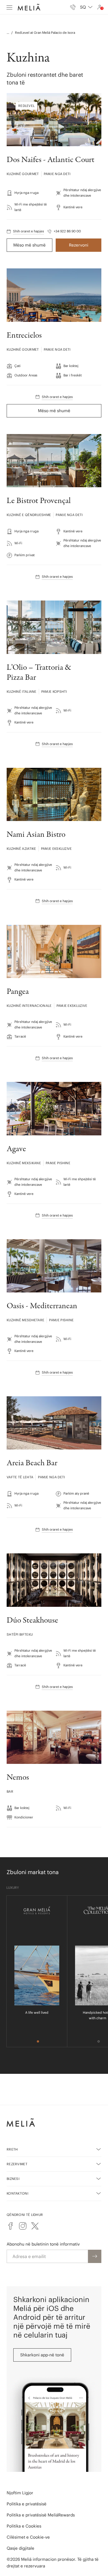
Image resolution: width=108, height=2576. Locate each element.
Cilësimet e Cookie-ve (28, 2537)
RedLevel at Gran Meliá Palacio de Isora (45, 33)
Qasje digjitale (20, 2548)
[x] (35, 2226)
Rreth (12, 2149)
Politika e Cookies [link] (24, 2526)
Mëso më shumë (29, 245)
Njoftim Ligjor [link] (20, 2493)
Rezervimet (17, 2164)
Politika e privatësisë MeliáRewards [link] (41, 2515)
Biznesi (13, 2179)
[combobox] (86, 7)
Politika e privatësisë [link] (27, 2504)
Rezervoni (79, 245)
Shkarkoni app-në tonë (42, 2355)
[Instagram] (23, 2226)
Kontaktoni (17, 2193)
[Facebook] (11, 2226)
